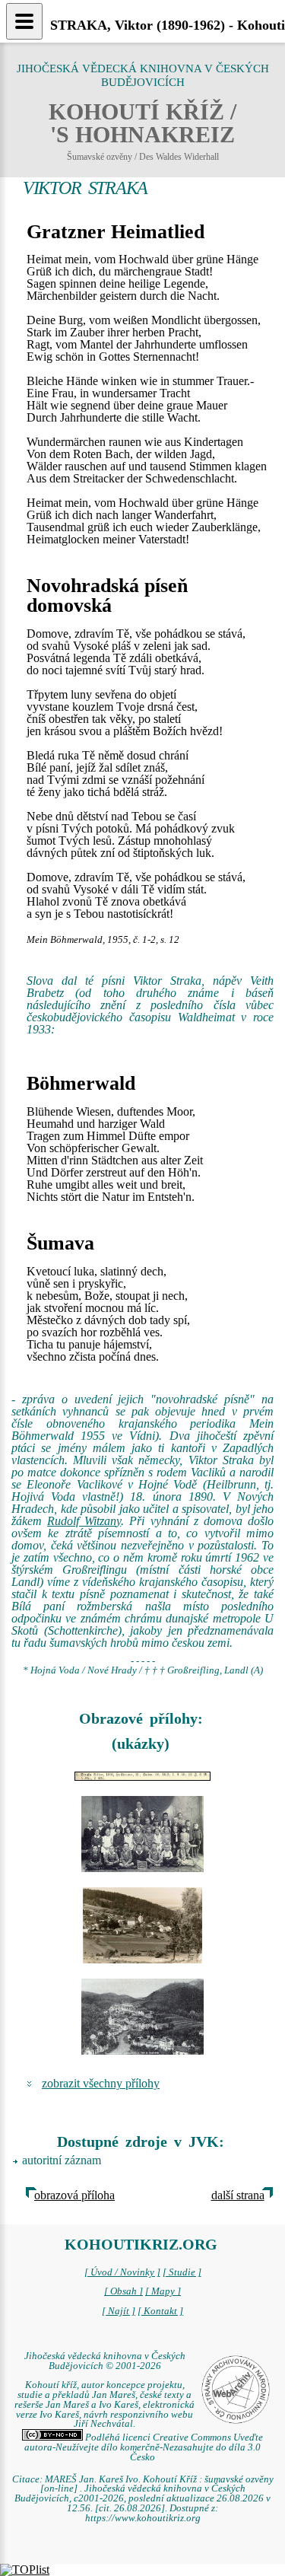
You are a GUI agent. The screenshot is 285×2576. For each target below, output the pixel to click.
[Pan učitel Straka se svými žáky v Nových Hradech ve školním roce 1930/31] (142, 1834)
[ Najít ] (119, 2311)
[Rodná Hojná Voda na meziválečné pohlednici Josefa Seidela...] (142, 1925)
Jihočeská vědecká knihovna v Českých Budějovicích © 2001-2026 (105, 2361)
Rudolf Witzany (84, 1521)
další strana (238, 2195)
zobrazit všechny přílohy (101, 2083)
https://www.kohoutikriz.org (143, 2518)
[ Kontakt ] (160, 2311)
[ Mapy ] (163, 2291)
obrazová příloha (74, 2195)
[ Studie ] (182, 2272)
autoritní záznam (62, 2160)
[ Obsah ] (123, 2291)
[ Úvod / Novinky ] (122, 2272)
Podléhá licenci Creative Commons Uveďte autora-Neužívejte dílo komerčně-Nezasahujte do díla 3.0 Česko (144, 2447)
